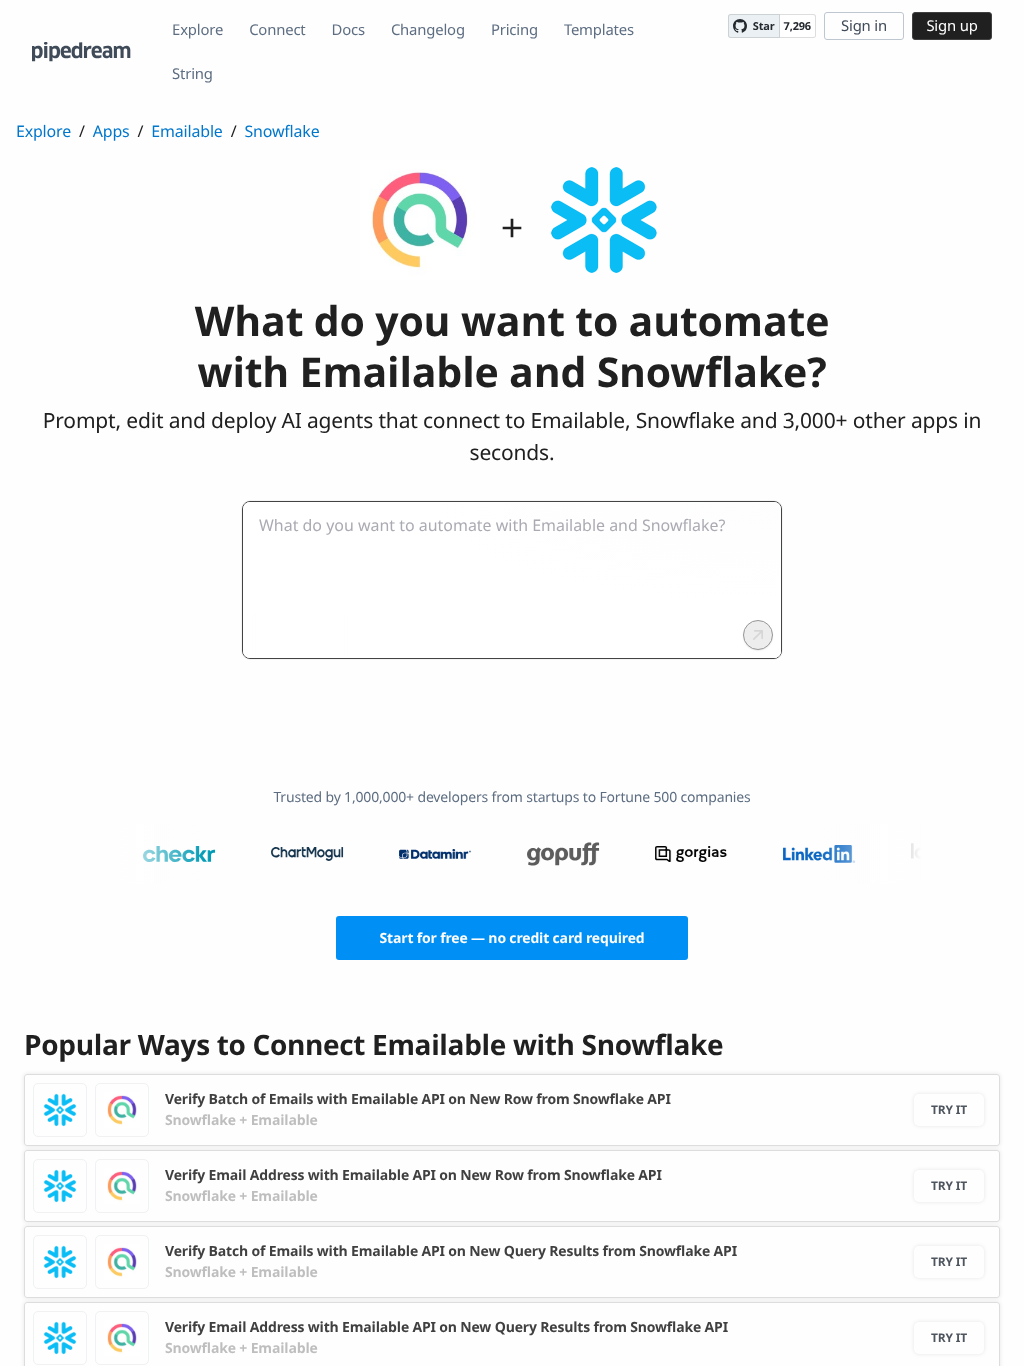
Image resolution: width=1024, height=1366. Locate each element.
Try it (949, 1109)
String (192, 74)
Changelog (428, 30)
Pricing (514, 30)
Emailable (186, 131)
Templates (599, 30)
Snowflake (281, 131)
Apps (111, 131)
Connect (277, 30)
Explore (197, 30)
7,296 (797, 26)
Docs (348, 30)
